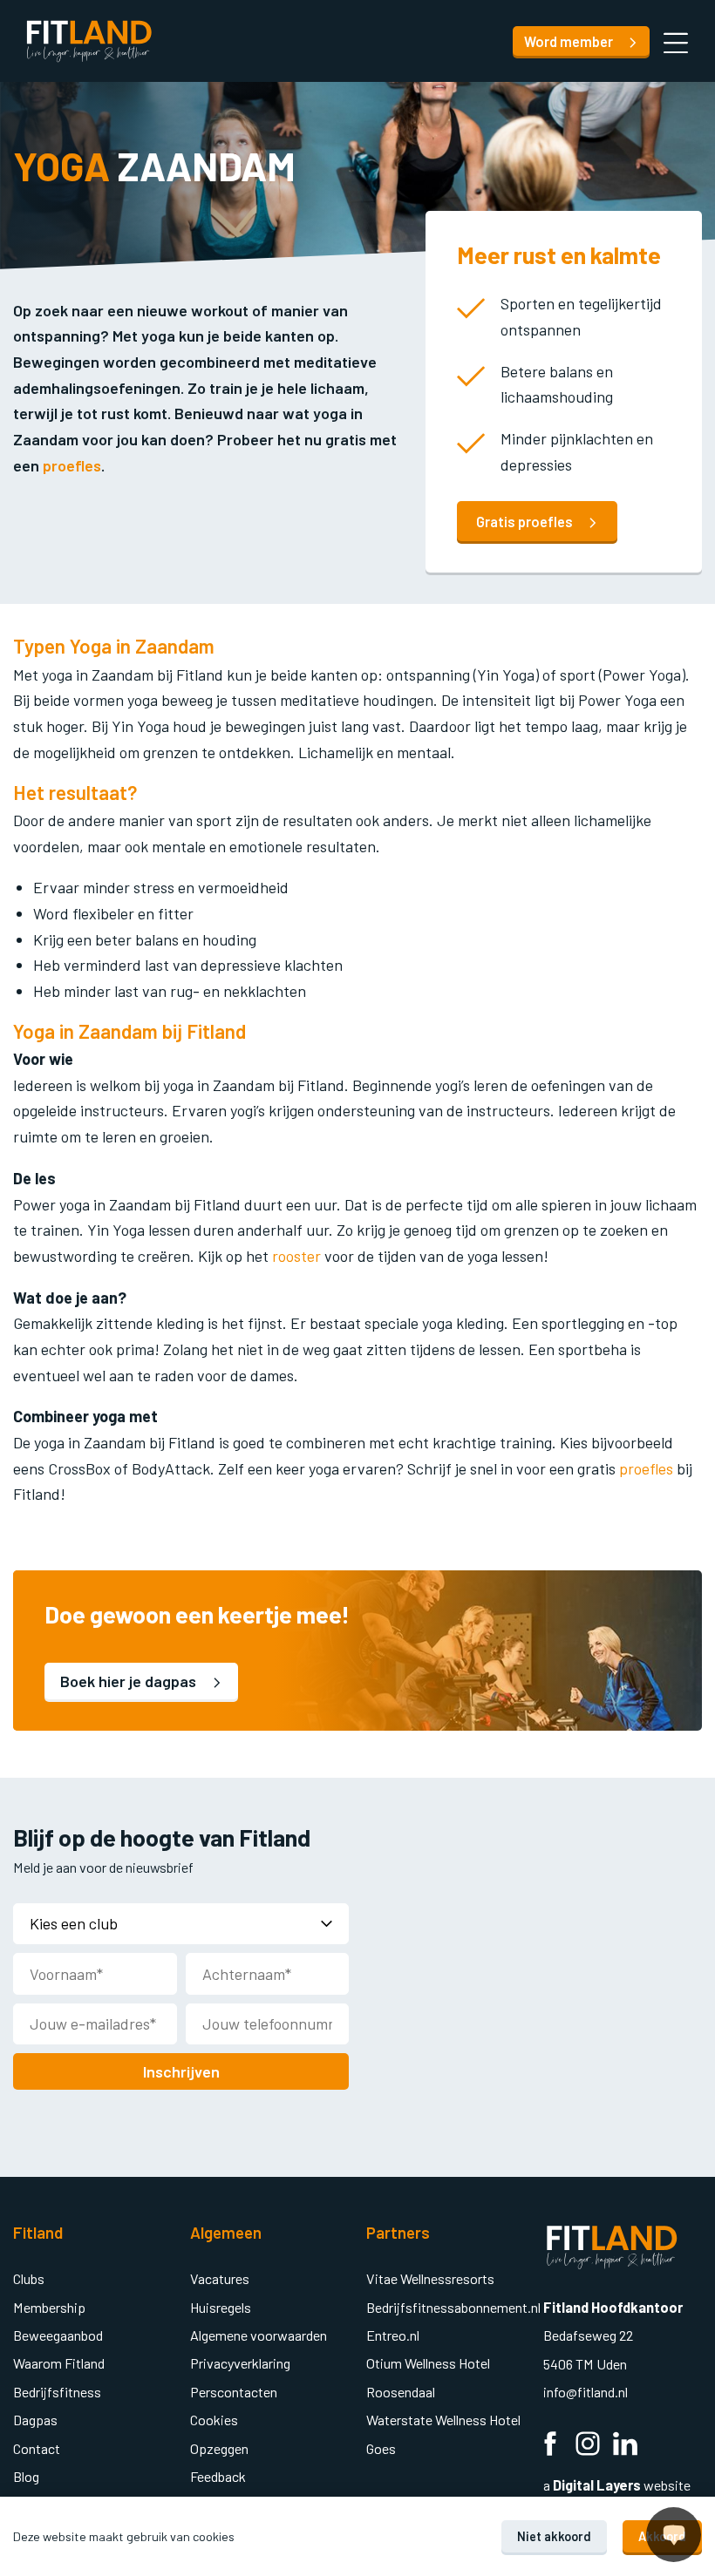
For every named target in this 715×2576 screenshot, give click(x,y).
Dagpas (35, 2420)
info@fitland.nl (587, 2392)
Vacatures (220, 2278)
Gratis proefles (526, 522)
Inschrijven (181, 2071)
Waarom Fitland (59, 2363)
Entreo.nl (393, 2335)
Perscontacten (234, 2392)
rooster (296, 1256)
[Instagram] (588, 2446)
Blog (26, 2476)
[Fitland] (89, 41)
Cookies (214, 2420)
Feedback (218, 2476)
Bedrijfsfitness (57, 2392)
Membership (49, 2307)
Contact (37, 2448)
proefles (72, 465)
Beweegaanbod (58, 2335)
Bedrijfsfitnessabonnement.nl (453, 2307)
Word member (570, 41)
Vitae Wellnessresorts (430, 2278)
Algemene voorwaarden (259, 2335)
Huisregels (221, 2307)
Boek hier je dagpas (130, 1681)
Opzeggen (219, 2448)
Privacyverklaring (240, 2363)
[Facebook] (550, 2446)
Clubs (29, 2278)
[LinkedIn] (625, 2446)
